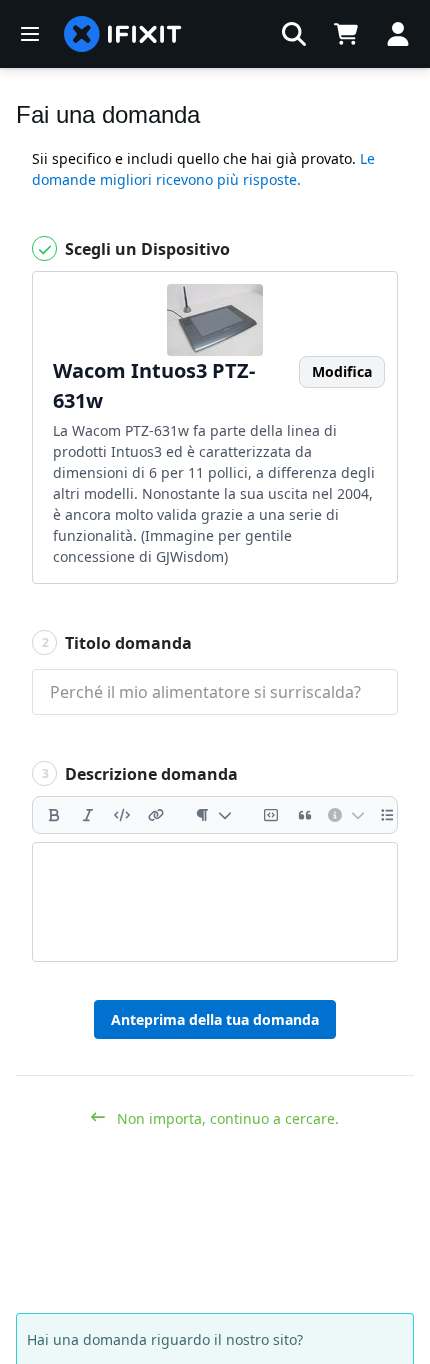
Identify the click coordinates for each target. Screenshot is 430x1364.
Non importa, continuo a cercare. (226, 1118)
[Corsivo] (88, 815)
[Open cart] (346, 34)
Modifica (342, 371)
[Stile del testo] (213, 815)
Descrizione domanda (140, 774)
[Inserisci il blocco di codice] (271, 815)
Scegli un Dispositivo (145, 249)
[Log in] (398, 34)
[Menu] (30, 34)
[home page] (123, 34)
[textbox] (215, 902)
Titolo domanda (117, 643)
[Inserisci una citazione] (305, 815)
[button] (294, 34)
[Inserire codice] (122, 815)
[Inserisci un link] (156, 815)
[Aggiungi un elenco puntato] (388, 815)
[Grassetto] (54, 815)
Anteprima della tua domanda (215, 1019)
